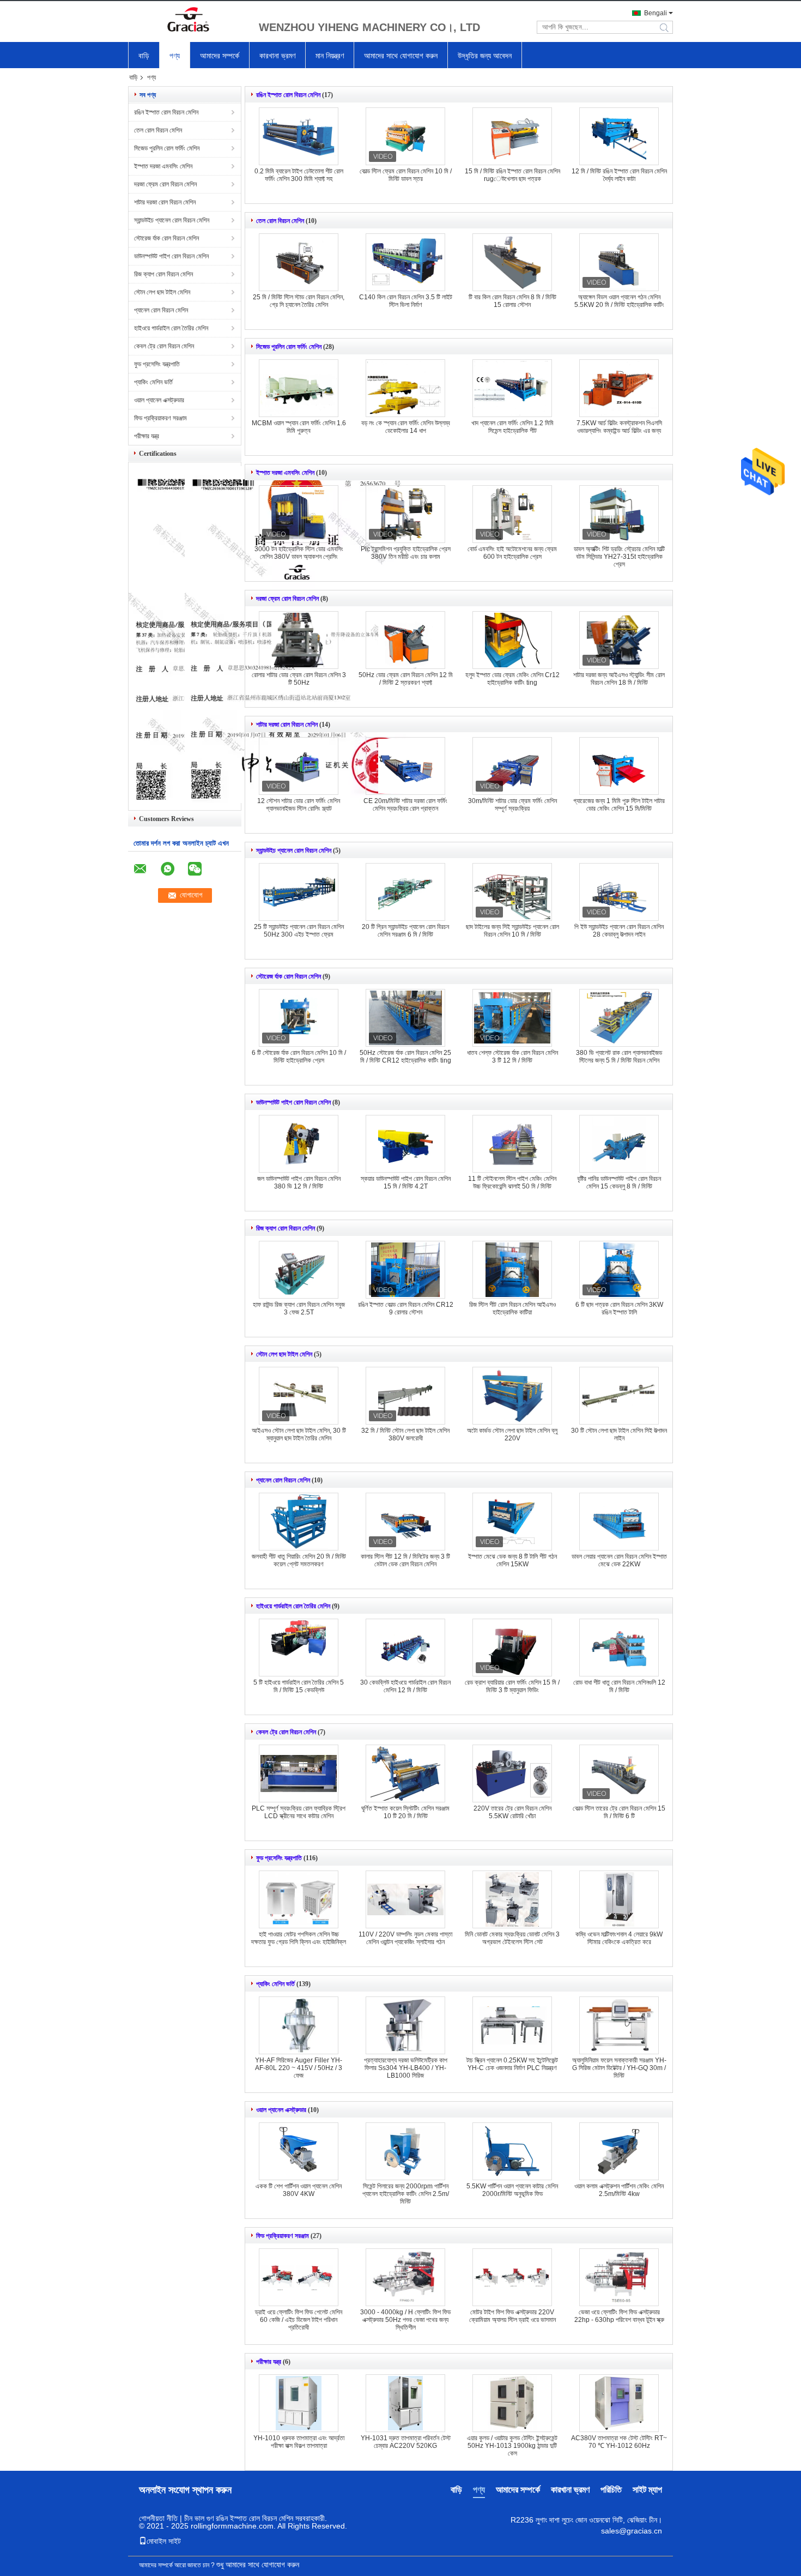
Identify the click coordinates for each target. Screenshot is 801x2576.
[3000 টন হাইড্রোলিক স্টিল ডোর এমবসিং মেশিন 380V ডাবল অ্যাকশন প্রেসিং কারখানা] (299, 514)
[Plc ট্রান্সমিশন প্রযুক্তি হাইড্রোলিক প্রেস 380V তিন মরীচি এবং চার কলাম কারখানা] (405, 514)
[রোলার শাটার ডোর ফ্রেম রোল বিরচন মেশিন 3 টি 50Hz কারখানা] (299, 640)
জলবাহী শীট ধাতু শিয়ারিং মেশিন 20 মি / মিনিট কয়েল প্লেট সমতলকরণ (299, 1560)
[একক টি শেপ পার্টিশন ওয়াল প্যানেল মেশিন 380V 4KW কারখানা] (299, 2151)
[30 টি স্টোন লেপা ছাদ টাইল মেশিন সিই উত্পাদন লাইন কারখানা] (619, 1396)
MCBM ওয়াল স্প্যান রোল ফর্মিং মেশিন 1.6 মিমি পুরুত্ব (299, 427)
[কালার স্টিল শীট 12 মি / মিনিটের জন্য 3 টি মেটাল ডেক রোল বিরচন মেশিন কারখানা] (405, 1522)
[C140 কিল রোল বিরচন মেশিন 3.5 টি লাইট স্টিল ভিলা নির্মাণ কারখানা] (405, 262)
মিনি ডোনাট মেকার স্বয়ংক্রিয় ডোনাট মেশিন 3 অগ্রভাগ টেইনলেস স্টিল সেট (512, 1938)
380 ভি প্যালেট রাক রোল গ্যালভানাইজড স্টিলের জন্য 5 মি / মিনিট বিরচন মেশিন (619, 1057)
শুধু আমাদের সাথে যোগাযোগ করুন (258, 2565)
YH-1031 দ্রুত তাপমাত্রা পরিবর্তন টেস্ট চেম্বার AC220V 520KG (406, 2442)
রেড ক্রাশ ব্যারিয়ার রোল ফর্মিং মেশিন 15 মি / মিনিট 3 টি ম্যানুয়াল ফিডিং (512, 1686)
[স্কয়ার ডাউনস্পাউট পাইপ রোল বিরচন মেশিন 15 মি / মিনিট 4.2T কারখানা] (405, 1144)
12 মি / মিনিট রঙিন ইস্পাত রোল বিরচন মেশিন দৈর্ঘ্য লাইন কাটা (619, 175)
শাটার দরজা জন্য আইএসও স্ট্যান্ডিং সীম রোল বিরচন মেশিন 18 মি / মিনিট (619, 679)
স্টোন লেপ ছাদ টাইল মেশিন (162, 292)
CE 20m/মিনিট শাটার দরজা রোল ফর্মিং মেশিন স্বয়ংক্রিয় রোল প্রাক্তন (405, 805)
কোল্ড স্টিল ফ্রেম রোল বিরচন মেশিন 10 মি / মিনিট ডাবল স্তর (406, 175)
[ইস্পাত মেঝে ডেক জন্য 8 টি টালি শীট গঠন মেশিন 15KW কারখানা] (512, 1522)
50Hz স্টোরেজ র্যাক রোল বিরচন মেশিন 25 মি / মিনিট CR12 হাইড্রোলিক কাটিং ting (405, 1057)
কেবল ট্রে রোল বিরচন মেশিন (164, 346)
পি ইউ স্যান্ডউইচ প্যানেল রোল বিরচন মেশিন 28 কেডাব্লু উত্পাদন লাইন (619, 931)
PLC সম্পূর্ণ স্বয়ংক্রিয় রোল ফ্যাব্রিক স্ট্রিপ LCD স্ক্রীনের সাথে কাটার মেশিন (299, 1812)
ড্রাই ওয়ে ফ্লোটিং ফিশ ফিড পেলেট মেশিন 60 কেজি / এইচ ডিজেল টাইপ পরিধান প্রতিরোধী (299, 2320)
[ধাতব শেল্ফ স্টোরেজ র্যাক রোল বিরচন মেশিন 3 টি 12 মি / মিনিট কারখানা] (512, 1018)
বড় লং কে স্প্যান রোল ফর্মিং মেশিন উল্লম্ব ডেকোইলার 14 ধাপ (406, 427)
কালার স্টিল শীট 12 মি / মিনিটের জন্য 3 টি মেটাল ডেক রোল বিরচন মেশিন (405, 1560)
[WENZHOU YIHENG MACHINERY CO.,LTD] (188, 21)
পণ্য (175, 56)
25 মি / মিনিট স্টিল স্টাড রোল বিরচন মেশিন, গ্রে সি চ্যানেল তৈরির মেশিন (299, 301)
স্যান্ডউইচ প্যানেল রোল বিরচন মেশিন (172, 220)
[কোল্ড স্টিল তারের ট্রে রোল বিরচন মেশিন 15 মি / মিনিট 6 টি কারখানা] (619, 1773)
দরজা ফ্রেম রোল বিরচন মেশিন (165, 184)
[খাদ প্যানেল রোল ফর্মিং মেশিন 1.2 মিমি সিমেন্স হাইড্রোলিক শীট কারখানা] (512, 388)
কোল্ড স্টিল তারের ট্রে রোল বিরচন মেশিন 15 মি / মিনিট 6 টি (619, 1812)
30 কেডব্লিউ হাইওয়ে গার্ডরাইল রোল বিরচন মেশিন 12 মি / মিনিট (405, 1686)
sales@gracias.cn (632, 2531)
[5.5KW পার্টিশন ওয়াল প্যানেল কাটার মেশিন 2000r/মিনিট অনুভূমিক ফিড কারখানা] (512, 2151)
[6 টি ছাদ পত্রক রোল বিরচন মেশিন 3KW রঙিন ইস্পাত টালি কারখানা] (619, 1270)
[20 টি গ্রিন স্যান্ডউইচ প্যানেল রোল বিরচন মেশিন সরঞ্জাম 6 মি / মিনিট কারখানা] (405, 892)
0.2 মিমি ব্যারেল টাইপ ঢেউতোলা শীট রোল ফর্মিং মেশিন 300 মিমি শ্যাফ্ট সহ (299, 175)
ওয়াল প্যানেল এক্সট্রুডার (159, 400)
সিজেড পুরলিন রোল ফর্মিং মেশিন (167, 148)
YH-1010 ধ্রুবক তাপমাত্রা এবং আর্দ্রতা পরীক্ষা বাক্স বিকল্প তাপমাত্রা (299, 2442)
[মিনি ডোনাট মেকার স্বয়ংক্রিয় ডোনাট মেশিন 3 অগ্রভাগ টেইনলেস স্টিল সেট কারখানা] (512, 1899)
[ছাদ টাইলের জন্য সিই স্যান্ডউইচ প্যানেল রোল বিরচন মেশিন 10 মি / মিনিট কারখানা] (512, 892)
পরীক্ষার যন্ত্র (147, 436)
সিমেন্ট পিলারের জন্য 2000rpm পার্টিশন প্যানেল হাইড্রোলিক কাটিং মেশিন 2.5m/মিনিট (406, 2194)
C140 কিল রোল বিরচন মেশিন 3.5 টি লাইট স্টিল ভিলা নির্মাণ (406, 301)
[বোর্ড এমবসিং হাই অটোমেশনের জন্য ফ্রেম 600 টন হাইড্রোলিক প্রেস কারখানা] (512, 514)
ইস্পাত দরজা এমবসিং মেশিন (163, 166)
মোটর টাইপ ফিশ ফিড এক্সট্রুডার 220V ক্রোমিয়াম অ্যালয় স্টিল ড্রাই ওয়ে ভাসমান (512, 2316)
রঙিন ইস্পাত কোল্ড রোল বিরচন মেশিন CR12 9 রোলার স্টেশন (406, 1308)
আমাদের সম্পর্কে (220, 56)
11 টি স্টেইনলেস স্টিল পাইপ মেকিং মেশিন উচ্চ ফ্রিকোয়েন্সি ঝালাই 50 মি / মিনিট (512, 1183)
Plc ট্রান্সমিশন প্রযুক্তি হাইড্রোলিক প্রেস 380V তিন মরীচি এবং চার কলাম (406, 553)
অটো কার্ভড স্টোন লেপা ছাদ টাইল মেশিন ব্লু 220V (512, 1434)
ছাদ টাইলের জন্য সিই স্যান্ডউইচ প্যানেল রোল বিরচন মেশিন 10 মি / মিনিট (512, 931)
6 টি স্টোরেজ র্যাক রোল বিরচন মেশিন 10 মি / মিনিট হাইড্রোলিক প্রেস (299, 1057)
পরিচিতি (611, 2490)
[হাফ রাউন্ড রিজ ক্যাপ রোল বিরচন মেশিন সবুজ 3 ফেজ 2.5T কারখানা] (299, 1270)
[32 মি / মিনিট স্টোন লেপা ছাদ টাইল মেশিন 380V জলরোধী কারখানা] (405, 1396)
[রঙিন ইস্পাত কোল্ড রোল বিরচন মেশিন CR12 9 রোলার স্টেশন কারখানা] (405, 1270)
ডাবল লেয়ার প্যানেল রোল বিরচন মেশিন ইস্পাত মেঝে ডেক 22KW (619, 1560)
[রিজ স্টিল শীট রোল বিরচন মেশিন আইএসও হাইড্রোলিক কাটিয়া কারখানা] (512, 1270)
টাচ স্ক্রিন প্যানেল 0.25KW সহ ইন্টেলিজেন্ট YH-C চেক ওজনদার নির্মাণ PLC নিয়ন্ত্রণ (512, 2064)
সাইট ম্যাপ (647, 2490)
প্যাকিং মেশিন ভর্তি (153, 382)
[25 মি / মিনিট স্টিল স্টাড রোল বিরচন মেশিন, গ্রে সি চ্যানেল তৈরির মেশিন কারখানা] (299, 262)
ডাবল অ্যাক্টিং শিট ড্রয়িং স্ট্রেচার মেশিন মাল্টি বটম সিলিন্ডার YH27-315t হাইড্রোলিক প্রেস (619, 557)
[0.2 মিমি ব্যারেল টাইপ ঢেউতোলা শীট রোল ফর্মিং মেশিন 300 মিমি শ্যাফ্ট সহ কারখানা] (299, 136)
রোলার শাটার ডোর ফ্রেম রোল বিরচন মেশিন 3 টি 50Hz (299, 679)
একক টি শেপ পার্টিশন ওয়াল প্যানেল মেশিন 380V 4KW (299, 2190)
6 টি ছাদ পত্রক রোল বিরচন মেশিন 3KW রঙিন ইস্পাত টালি (619, 1308)
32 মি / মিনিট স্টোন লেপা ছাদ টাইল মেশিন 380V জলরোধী (405, 1434)
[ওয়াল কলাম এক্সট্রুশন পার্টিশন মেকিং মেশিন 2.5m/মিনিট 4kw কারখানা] (619, 2151)
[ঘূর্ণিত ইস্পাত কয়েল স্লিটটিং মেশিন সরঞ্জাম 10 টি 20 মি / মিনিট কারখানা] (405, 1773)
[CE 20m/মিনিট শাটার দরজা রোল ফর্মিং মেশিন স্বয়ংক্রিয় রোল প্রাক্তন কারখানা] (405, 766)
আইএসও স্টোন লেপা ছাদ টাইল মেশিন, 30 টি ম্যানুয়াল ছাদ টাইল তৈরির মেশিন (299, 1434)
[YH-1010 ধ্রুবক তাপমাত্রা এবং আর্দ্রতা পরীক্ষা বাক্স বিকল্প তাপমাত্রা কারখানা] (299, 2403)
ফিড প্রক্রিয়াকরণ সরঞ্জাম (160, 418)
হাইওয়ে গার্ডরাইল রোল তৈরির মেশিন (171, 328)
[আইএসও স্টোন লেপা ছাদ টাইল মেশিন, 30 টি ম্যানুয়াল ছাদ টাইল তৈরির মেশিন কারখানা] (299, 1396)
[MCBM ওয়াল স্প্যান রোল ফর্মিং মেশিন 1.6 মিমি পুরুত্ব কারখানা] (299, 388)
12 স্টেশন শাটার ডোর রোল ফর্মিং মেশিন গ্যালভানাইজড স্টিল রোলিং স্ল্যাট (299, 805)
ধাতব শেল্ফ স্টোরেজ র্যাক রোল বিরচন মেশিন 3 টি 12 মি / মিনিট (512, 1057)
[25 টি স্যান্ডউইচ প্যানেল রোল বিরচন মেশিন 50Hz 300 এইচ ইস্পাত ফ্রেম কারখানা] (299, 892)
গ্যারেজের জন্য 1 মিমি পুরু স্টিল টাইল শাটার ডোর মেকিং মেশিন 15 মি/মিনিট (619, 805)
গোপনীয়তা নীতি (158, 2518)
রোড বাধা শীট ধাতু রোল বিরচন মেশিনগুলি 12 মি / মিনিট (619, 1686)
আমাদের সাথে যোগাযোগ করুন (401, 56)
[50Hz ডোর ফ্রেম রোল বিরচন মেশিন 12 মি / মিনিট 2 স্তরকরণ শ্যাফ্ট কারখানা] (405, 640)
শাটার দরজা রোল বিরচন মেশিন (165, 202)
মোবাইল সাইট (164, 2541)
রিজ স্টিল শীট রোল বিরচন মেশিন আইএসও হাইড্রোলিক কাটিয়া (512, 1308)
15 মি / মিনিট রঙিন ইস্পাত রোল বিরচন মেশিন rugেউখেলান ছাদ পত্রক (512, 175)
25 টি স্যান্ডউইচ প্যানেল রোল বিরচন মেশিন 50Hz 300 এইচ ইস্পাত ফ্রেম (299, 931)
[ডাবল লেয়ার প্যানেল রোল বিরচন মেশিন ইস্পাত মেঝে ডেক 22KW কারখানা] (619, 1522)
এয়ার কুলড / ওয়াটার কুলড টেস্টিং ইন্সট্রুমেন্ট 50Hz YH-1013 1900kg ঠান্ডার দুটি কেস (512, 2446)
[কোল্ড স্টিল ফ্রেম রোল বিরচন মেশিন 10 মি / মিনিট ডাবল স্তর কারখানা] (405, 136)
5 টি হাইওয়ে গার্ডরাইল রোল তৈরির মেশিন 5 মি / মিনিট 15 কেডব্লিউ (299, 1686)
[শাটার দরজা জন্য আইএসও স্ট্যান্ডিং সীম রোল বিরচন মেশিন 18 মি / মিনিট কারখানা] (619, 640)
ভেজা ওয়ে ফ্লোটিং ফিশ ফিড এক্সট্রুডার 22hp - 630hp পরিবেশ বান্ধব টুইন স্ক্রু (619, 2316)
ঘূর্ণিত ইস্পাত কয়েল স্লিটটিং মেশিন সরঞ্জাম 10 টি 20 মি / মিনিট (405, 1812)
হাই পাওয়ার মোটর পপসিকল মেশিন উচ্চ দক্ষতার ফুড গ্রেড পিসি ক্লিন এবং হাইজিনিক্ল (299, 1938)
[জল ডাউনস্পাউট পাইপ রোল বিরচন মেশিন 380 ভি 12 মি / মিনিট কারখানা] (299, 1144)
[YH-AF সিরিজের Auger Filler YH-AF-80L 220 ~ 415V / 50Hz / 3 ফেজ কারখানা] (299, 2025)
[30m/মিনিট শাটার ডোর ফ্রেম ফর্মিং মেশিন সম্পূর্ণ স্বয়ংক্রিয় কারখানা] (512, 766)
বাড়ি (144, 56)
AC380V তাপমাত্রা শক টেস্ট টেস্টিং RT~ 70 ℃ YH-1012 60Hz (619, 2442)
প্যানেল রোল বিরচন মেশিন (161, 310)
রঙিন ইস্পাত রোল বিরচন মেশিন (166, 112)
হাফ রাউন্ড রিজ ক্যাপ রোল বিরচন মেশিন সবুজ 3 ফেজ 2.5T (299, 1308)
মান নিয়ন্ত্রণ (330, 56)
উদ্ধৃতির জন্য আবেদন (485, 56)
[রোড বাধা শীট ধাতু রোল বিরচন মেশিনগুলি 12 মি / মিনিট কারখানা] (619, 1648)
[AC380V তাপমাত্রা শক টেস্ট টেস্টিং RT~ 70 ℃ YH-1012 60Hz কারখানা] (619, 2403)
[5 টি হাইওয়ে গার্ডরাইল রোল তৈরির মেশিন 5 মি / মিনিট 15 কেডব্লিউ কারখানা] (299, 1648)
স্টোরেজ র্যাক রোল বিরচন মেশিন (166, 238)
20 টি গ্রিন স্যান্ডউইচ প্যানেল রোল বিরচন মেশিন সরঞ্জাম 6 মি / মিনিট (405, 931)
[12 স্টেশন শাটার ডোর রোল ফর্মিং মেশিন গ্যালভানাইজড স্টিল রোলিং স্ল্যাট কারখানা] (299, 766)
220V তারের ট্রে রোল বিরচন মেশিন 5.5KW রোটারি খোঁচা (512, 1812)
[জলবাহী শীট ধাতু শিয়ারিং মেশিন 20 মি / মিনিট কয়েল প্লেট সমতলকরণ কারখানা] (299, 1522)
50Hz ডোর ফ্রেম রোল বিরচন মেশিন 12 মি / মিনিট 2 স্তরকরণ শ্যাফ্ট (406, 679)
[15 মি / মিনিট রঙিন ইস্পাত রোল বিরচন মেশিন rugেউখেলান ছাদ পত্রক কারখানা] (512, 136)
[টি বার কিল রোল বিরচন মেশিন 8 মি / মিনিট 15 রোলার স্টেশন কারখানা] (512, 262)
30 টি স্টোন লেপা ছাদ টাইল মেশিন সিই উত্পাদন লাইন (619, 1434)
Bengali (656, 13)
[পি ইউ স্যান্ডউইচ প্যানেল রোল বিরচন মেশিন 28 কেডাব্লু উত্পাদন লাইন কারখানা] (619, 892)
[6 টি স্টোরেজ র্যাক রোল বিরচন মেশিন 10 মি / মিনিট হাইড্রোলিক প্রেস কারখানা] (299, 1018)
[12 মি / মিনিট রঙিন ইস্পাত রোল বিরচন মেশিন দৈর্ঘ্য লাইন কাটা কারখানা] (619, 136)
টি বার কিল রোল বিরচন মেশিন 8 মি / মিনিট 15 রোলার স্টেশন (512, 301)
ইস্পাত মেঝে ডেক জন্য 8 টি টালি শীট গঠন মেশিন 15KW (512, 1560)
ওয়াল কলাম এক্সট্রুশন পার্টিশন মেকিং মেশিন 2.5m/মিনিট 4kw (619, 2190)
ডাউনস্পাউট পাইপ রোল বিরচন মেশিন (171, 256)
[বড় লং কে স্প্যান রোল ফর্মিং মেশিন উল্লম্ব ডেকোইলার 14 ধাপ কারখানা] (405, 388)
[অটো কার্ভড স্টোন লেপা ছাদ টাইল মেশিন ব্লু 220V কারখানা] (512, 1396)
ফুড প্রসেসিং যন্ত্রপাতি (157, 364)
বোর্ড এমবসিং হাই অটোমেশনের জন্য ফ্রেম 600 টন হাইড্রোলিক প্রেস (512, 553)
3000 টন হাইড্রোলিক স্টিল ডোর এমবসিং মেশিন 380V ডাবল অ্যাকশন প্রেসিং (299, 553)
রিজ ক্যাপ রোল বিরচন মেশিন (163, 274)
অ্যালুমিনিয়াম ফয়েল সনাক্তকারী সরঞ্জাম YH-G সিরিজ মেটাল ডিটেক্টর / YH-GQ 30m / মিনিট (619, 2068)
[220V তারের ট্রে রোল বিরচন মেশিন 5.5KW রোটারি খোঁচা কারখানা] (512, 1773)
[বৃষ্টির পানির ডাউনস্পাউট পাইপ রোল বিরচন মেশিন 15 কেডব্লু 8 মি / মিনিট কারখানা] (619, 1144)
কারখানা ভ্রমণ (277, 56)
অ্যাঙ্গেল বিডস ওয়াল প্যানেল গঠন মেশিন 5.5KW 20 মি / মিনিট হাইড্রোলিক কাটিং (619, 301)
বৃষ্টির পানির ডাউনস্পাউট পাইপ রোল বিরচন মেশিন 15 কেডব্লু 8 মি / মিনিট (619, 1183)
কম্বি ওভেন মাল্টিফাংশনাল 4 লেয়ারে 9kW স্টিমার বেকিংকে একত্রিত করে (619, 1938)
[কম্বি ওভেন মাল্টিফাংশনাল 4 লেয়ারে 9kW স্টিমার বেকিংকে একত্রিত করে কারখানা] (619, 1899)
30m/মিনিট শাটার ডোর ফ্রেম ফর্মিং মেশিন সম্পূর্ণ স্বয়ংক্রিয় (512, 805)
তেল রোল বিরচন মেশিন (158, 130)
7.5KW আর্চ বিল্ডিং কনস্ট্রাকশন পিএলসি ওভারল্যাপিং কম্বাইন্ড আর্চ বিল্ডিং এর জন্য (619, 427)
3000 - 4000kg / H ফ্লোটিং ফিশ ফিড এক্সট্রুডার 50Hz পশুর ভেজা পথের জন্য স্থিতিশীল (405, 2320)
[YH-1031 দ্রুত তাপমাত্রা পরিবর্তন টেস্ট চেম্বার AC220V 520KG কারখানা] (405, 2403)
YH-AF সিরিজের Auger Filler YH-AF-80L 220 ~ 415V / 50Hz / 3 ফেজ (299, 2068)
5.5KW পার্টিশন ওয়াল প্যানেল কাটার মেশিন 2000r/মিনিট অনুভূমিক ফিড (512, 2190)
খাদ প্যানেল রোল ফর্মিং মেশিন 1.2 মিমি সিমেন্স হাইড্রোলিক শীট (512, 427)
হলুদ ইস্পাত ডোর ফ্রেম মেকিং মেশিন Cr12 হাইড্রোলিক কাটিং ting (512, 679)
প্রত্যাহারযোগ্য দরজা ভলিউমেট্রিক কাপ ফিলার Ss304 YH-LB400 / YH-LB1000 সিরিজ (406, 2068)
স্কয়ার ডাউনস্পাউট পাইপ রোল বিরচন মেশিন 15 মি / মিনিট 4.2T (406, 1183)
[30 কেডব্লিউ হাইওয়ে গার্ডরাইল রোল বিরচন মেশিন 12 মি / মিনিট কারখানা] (405, 1648)
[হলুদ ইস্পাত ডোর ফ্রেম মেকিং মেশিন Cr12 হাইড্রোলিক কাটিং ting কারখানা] (512, 640)
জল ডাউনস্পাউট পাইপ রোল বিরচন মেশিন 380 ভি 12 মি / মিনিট (299, 1183)
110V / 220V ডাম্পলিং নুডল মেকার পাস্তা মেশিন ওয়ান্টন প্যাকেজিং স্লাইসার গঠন (405, 1938)
